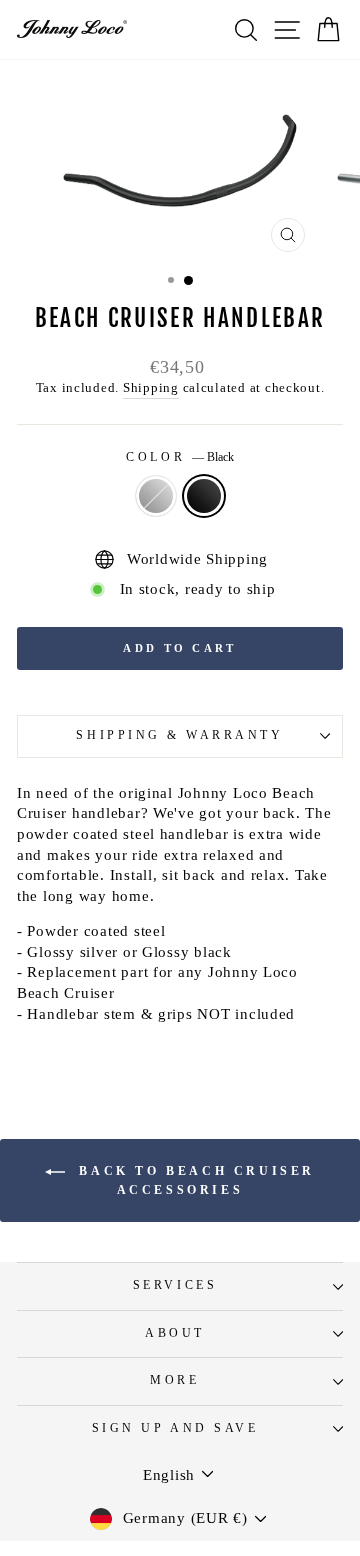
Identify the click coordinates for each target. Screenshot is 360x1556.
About (175, 1333)
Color (179, 457)
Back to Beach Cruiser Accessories (194, 1180)
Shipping (151, 388)
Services (175, 1285)
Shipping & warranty (179, 735)
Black (204, 496)
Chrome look (156, 496)
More (174, 1380)
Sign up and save (175, 1428)
